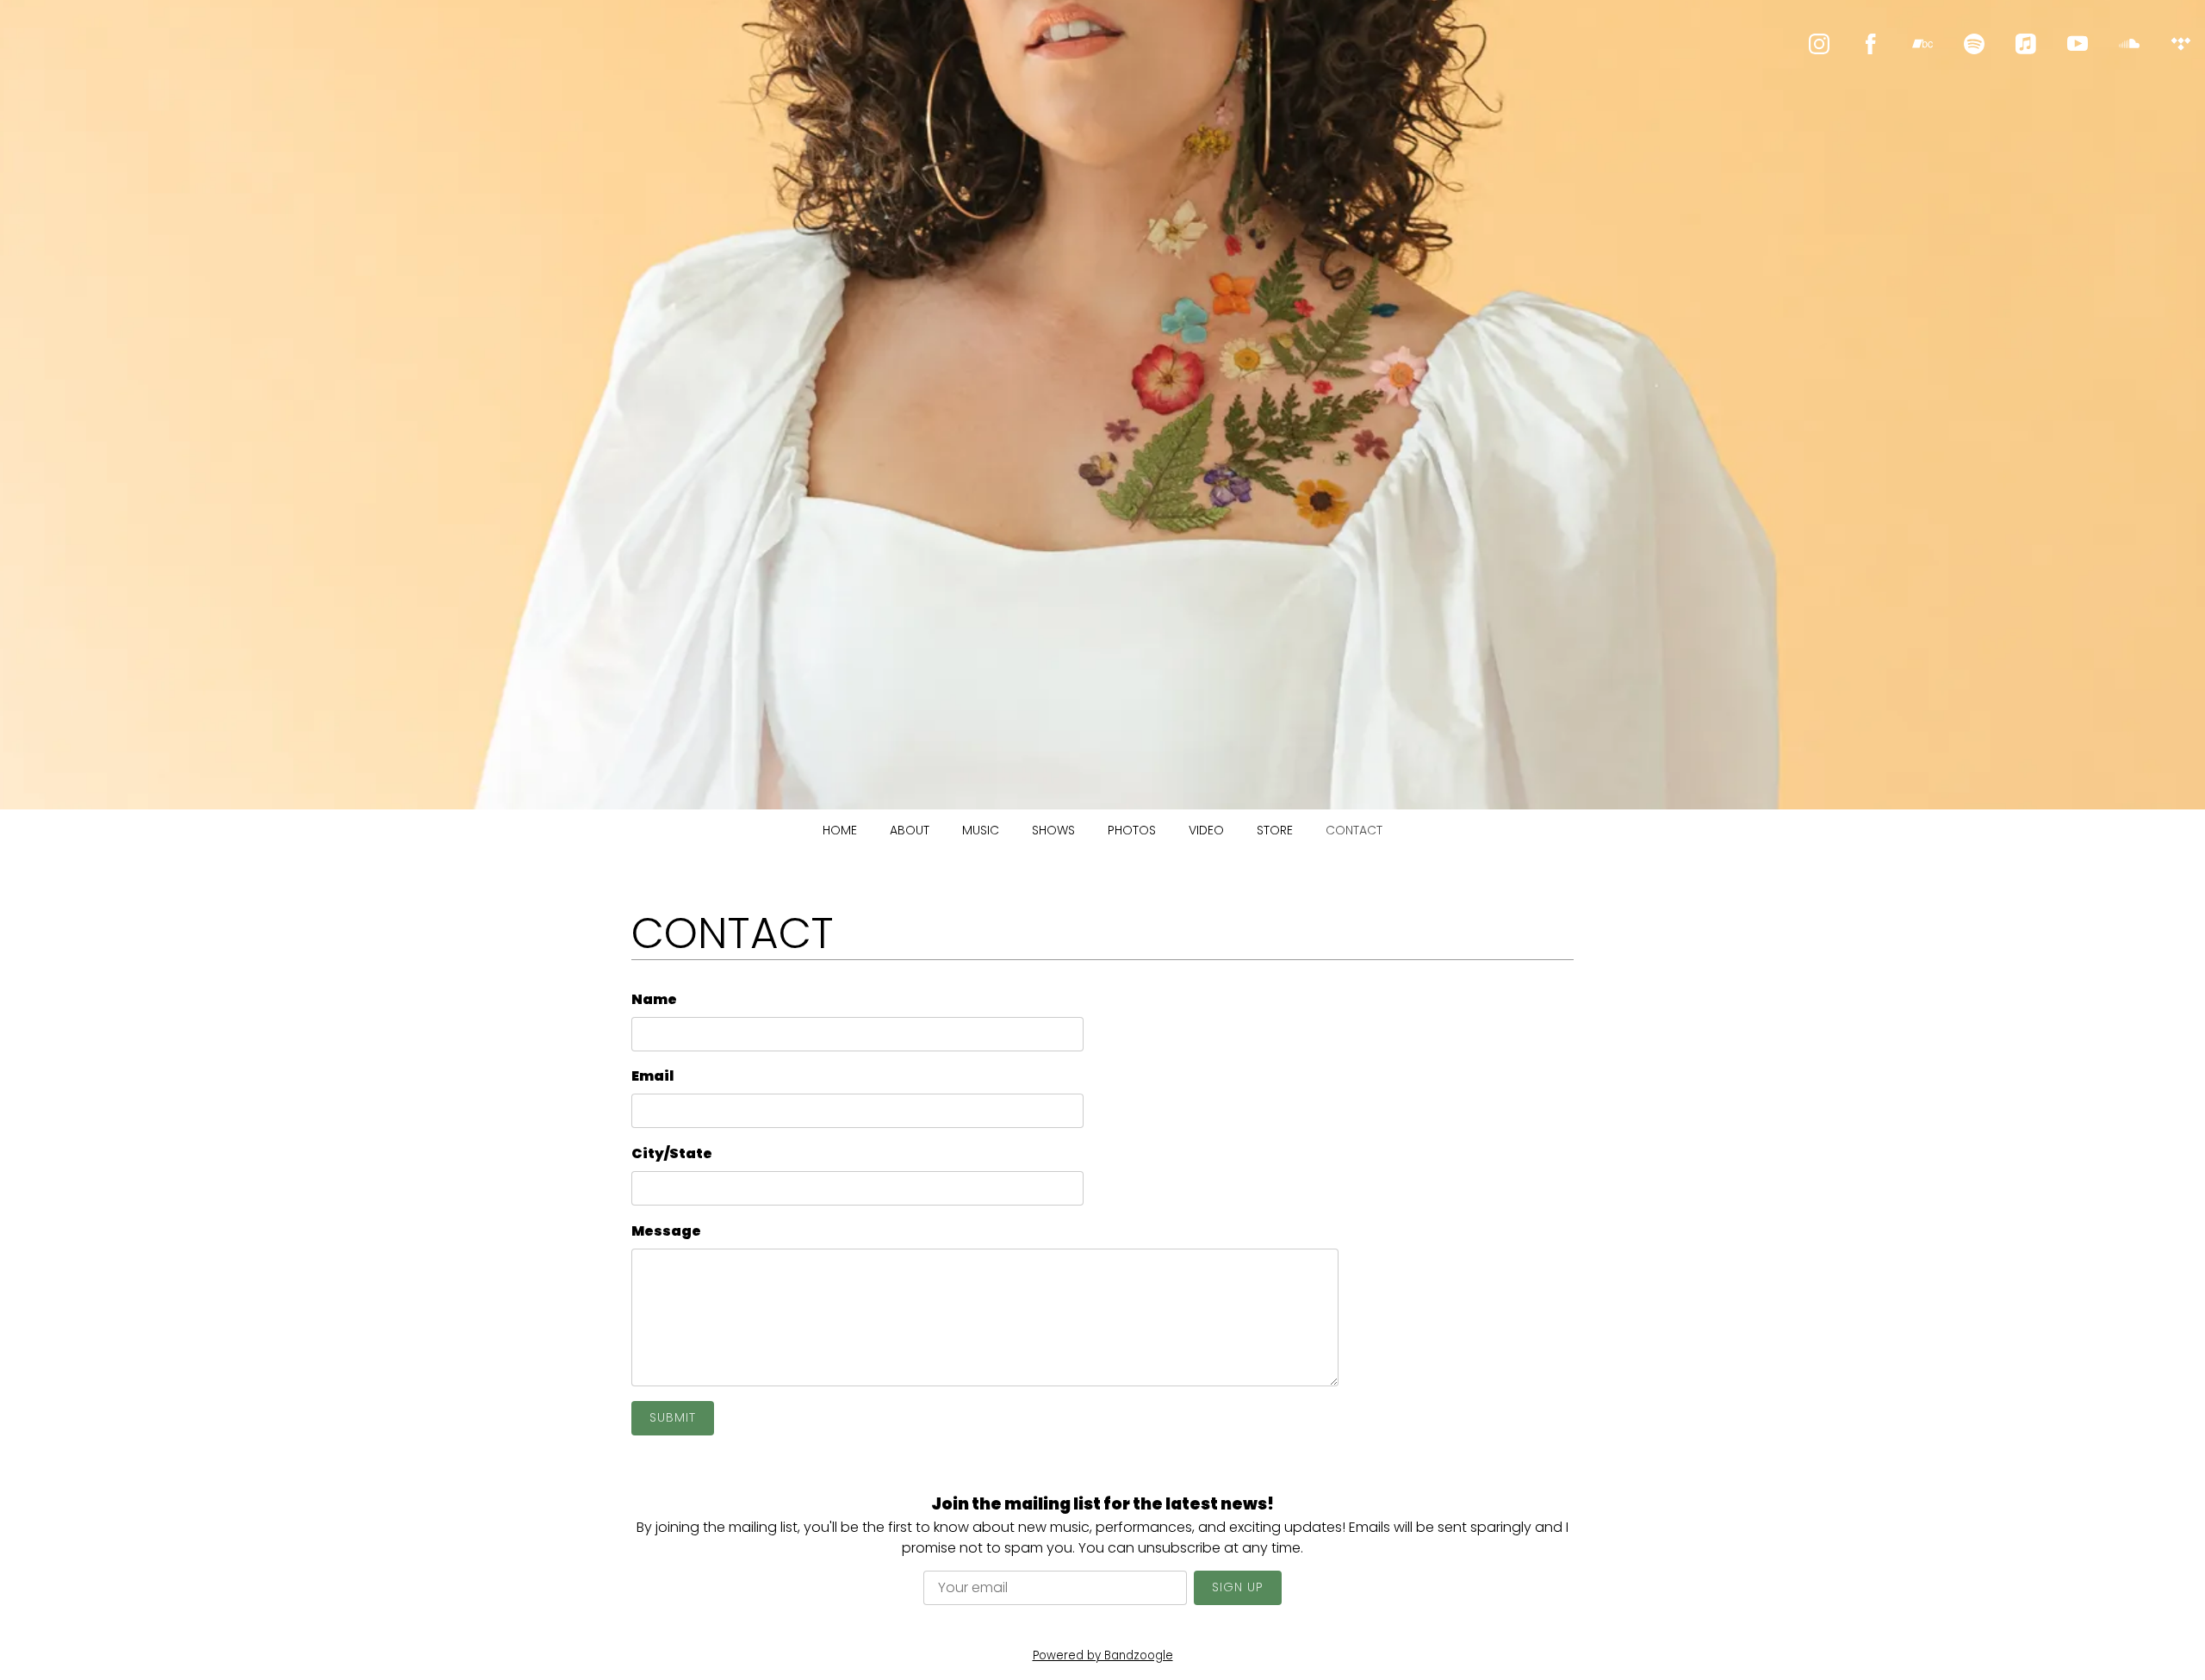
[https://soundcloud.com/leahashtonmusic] (2129, 44)
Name (654, 999)
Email (652, 1076)
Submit (673, 1417)
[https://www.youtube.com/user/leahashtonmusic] (2078, 44)
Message (666, 1231)
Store (1275, 830)
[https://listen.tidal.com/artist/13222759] (2181, 44)
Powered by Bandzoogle (1103, 1655)
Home (840, 830)
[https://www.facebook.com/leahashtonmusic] (1871, 44)
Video (1206, 830)
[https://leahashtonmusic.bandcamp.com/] (1922, 44)
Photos (1132, 830)
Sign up (1238, 1587)
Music (981, 830)
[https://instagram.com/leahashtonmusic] (1819, 44)
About (910, 830)
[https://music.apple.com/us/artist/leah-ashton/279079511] (2026, 44)
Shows (1053, 830)
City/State (672, 1153)
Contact (1354, 830)
